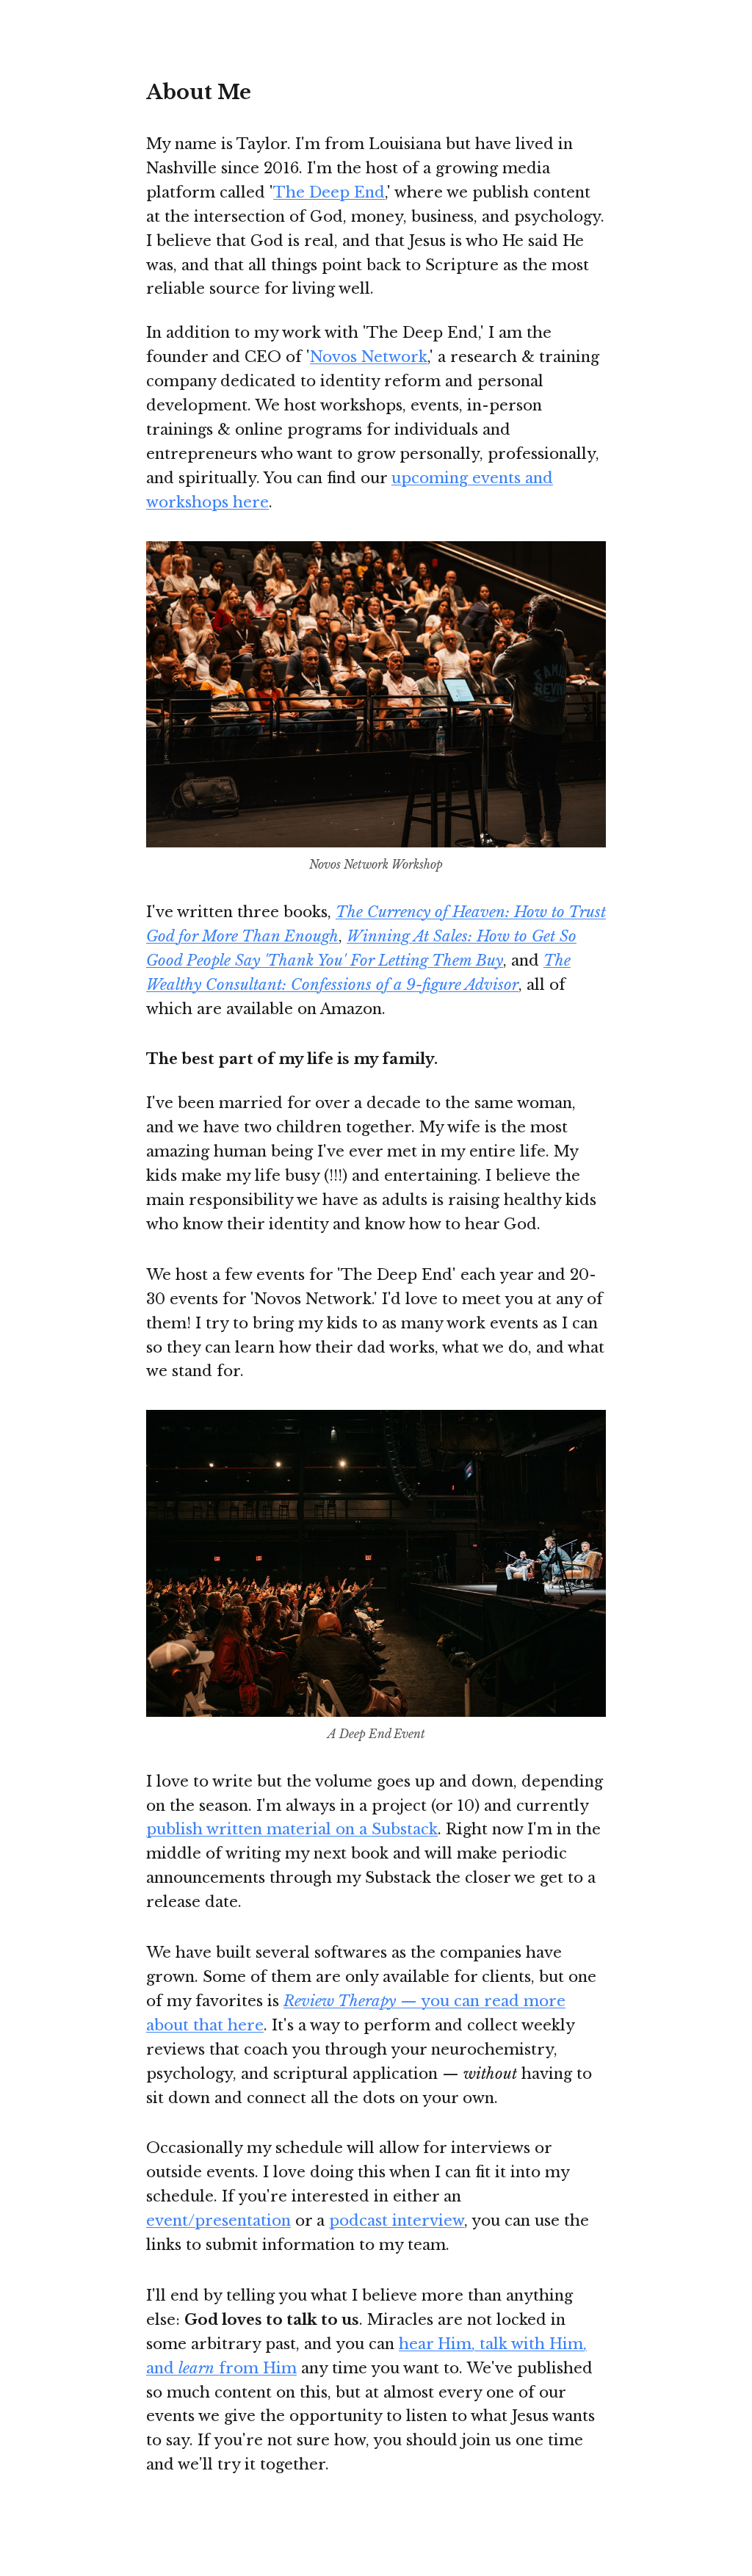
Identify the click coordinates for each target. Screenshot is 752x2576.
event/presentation (218, 2220)
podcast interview (397, 2220)
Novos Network (369, 357)
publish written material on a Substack (292, 1829)
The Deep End (329, 192)
